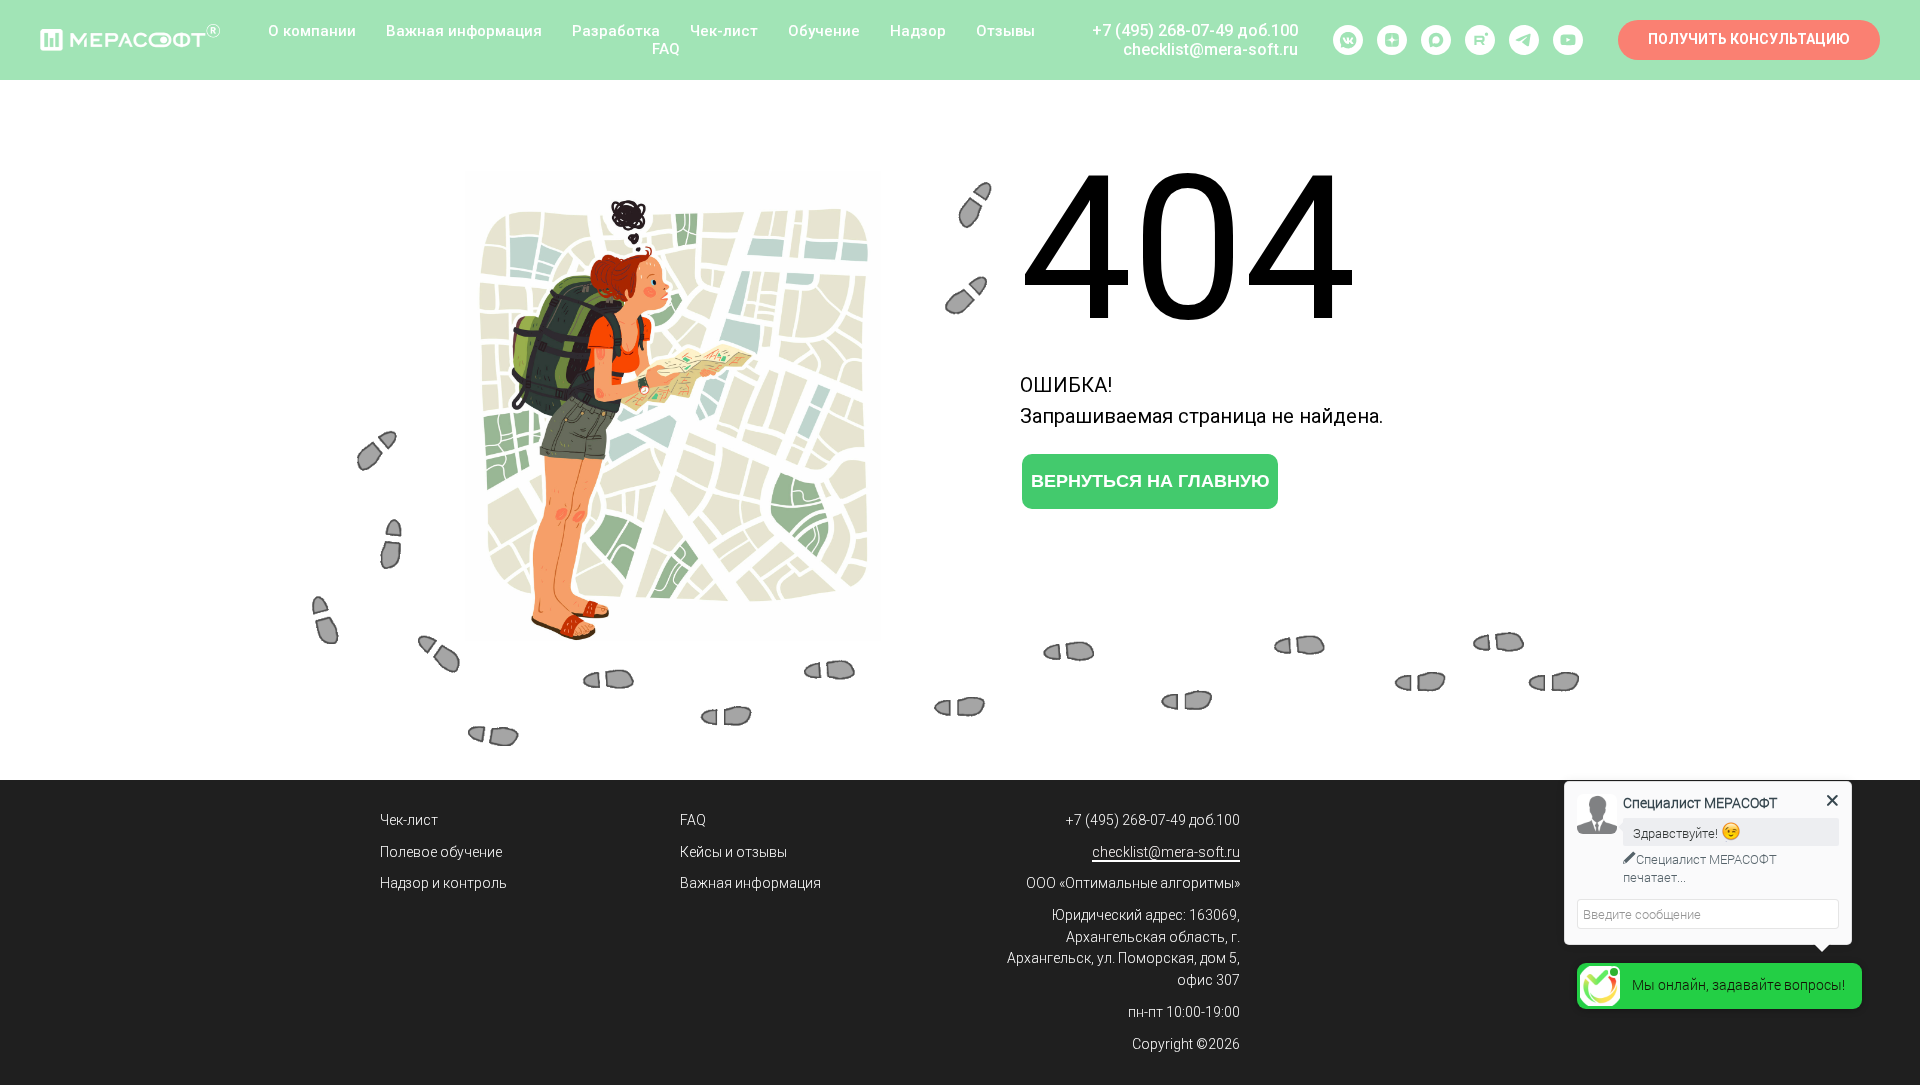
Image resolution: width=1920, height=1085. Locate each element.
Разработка (616, 31)
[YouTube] (1568, 40)
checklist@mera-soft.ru (1166, 852)
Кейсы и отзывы (733, 852)
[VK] (1348, 40)
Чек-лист (724, 31)
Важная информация (464, 31)
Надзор (918, 31)
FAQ (666, 49)
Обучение (824, 31)
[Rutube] (1480, 40)
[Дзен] (1392, 40)
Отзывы (1005, 31)
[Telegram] (1524, 40)
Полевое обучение (441, 852)
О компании (312, 31)
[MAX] (1436, 40)
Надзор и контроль (443, 883)
